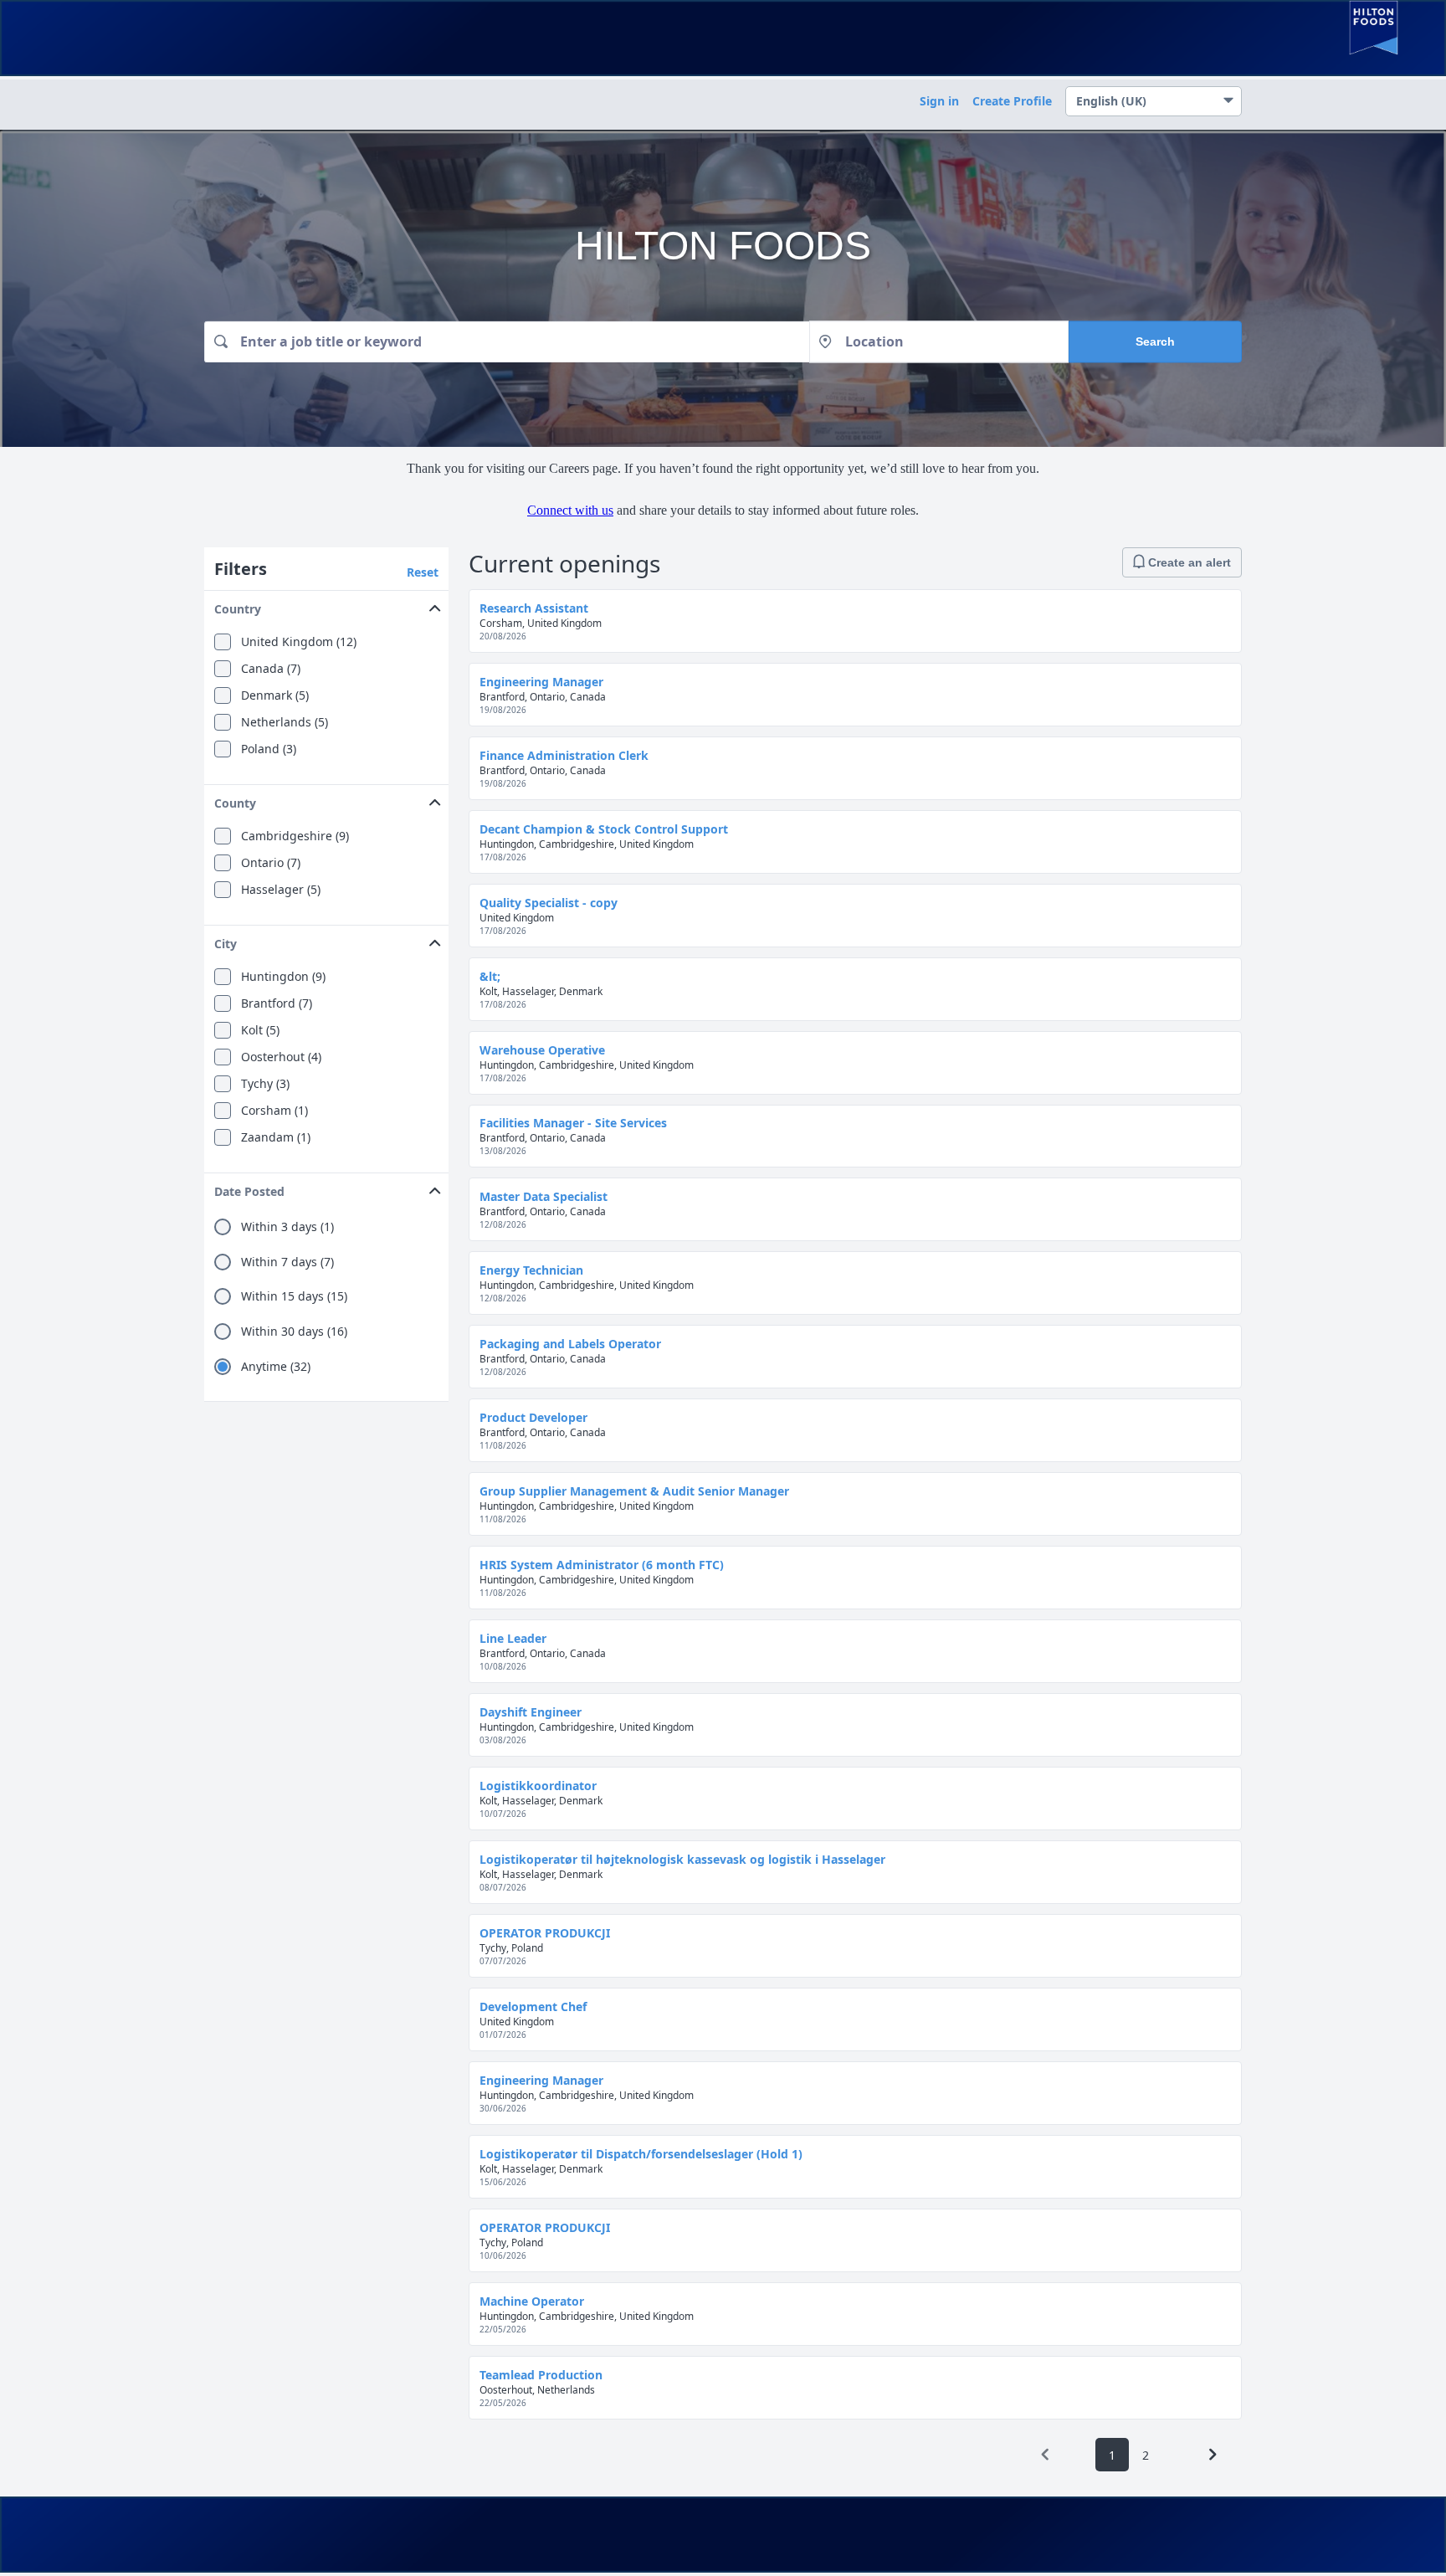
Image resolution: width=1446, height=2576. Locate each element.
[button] (326, 606)
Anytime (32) (276, 1367)
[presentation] (1045, 2455)
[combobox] (507, 342)
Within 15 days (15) (294, 1296)
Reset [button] (423, 572)
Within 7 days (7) (287, 1262)
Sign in (939, 101)
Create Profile (1012, 101)
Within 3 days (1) (287, 1227)
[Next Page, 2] (1213, 2455)
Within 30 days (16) (294, 1332)
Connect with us (570, 510)
